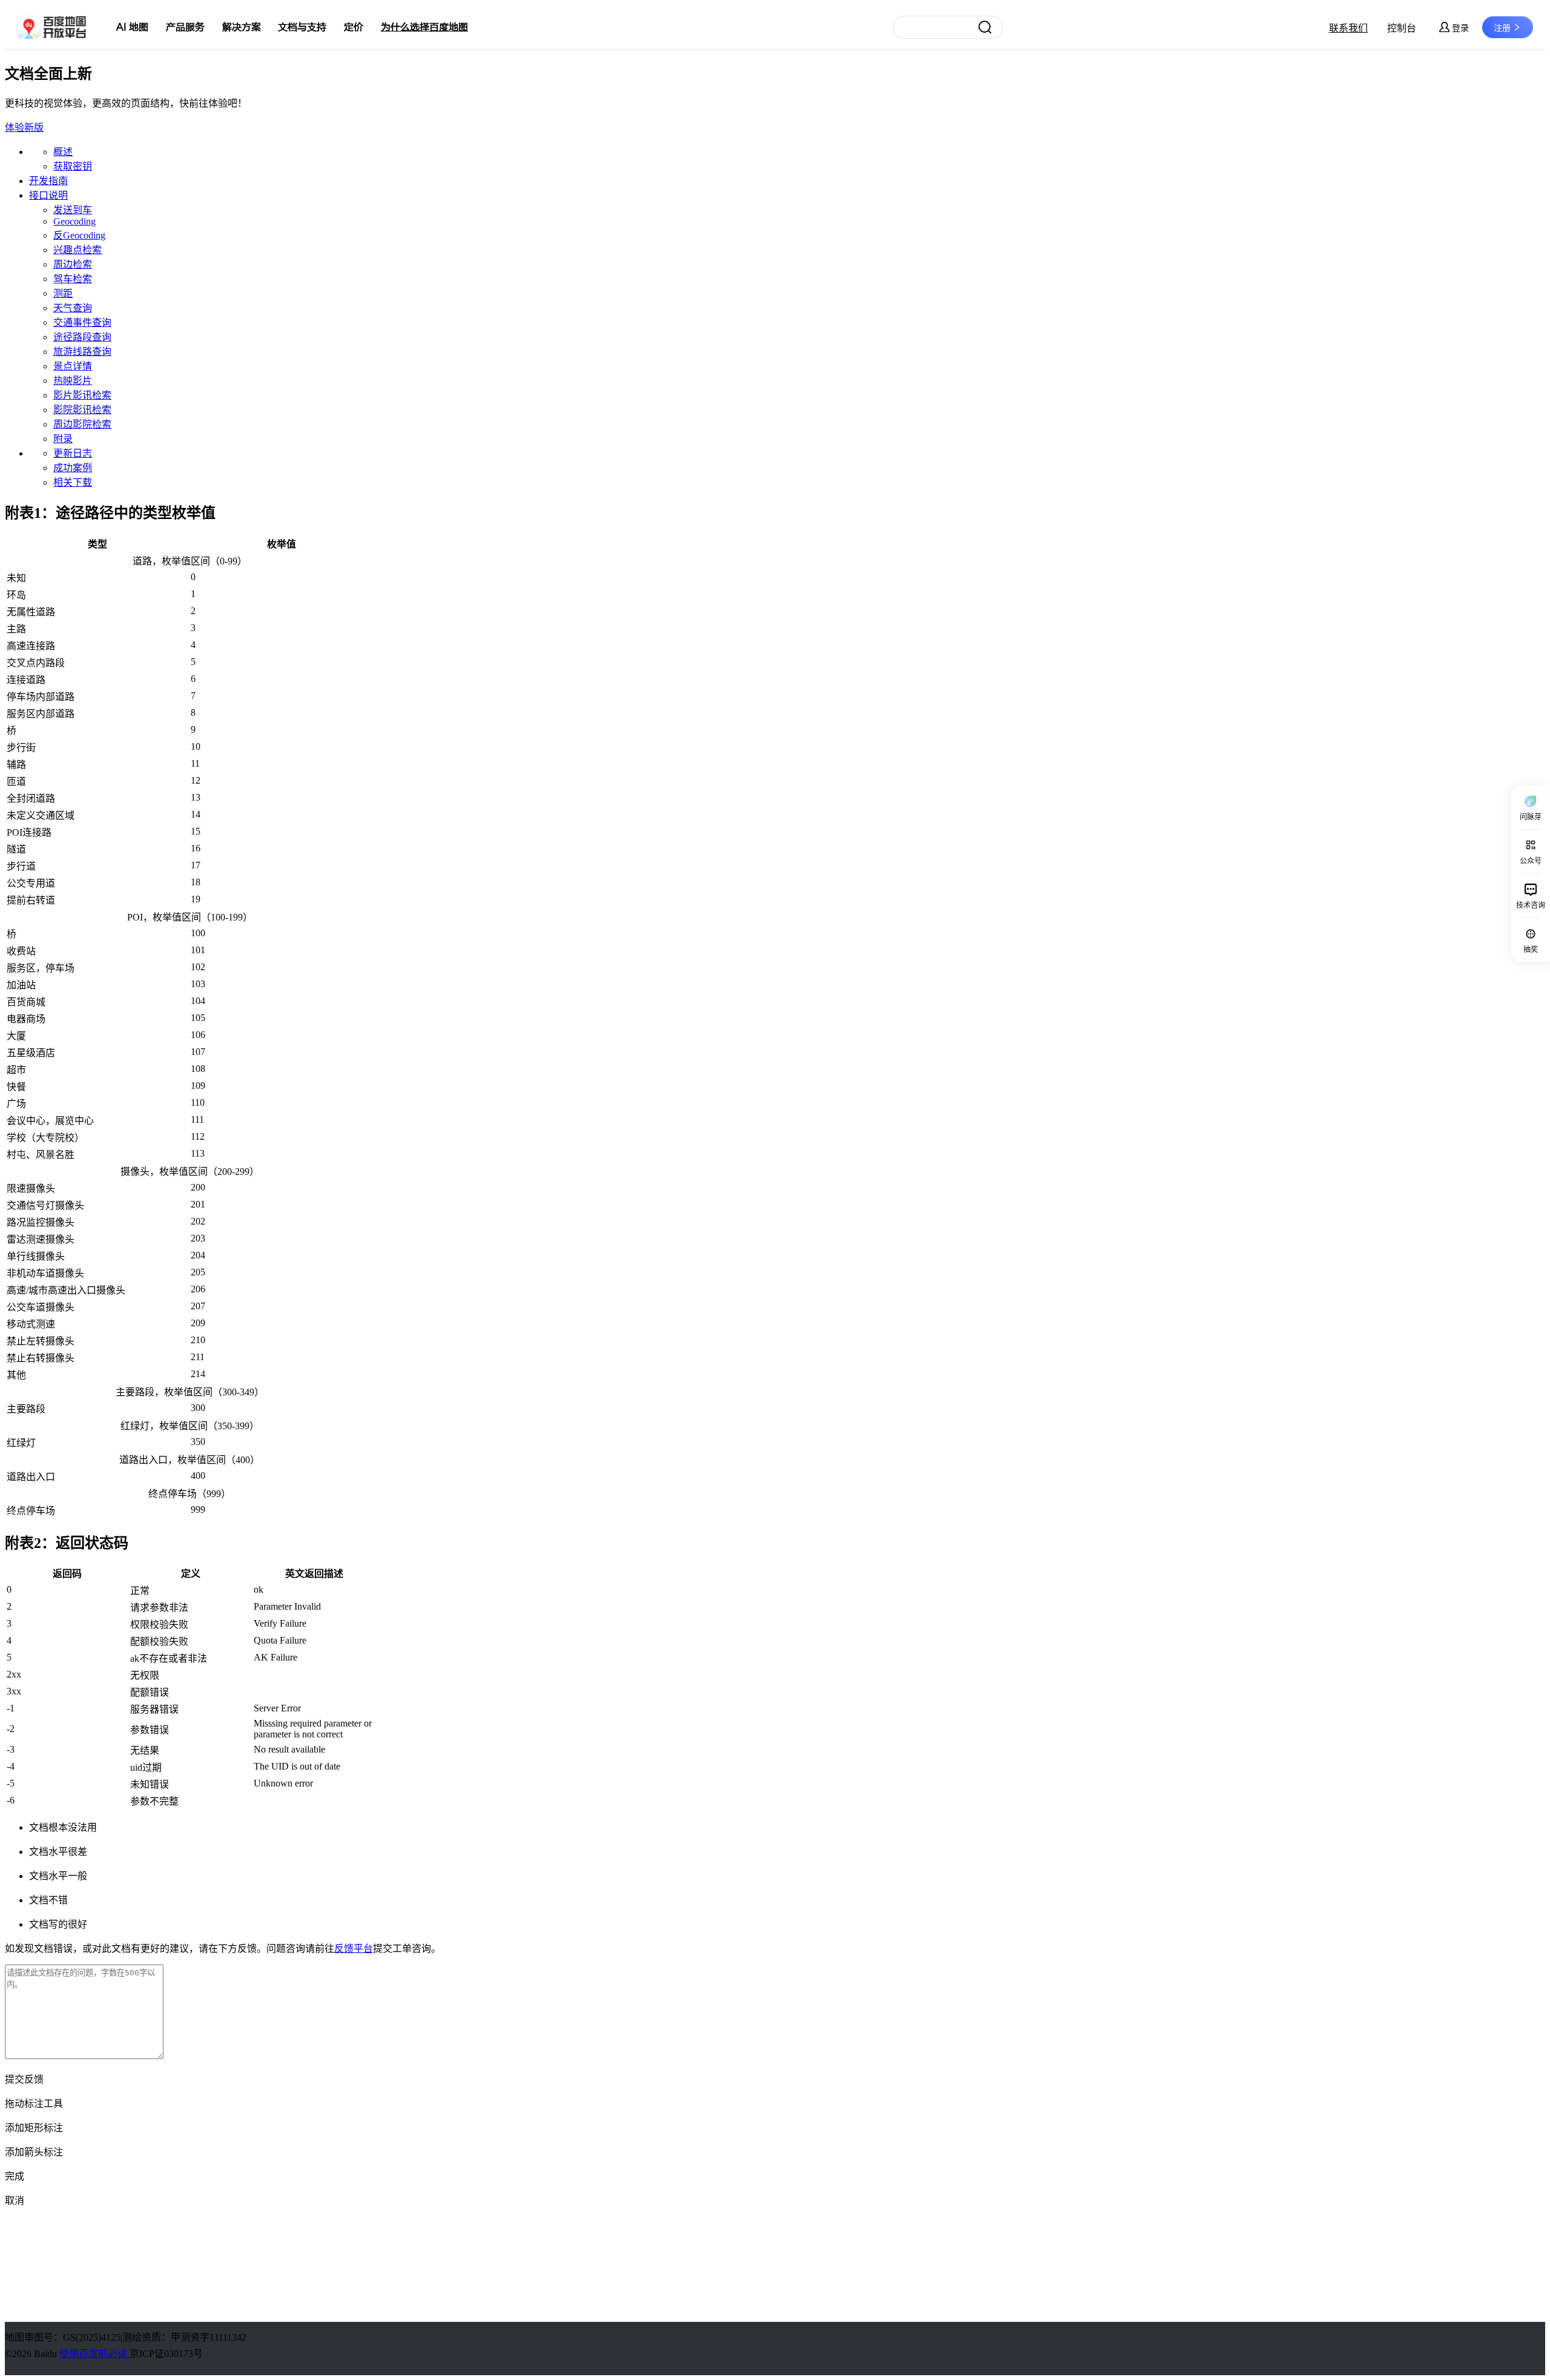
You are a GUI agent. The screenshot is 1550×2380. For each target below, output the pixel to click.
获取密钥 (73, 166)
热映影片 (73, 381)
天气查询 (73, 308)
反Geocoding (79, 235)
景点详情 (73, 366)
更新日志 (73, 453)
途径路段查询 (82, 337)
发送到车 (73, 210)
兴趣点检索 (77, 250)
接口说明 (48, 195)
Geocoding (74, 221)
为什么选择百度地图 (424, 27)
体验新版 (24, 127)
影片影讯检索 (82, 395)
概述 (63, 152)
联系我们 (1348, 28)
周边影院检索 (82, 424)
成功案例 (73, 468)
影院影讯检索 (82, 410)
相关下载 (73, 482)
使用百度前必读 (94, 2354)
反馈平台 (354, 1949)
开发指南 (48, 181)
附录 (63, 439)
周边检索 (73, 264)
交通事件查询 (82, 322)
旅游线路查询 (82, 352)
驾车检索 (73, 279)
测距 (63, 293)
